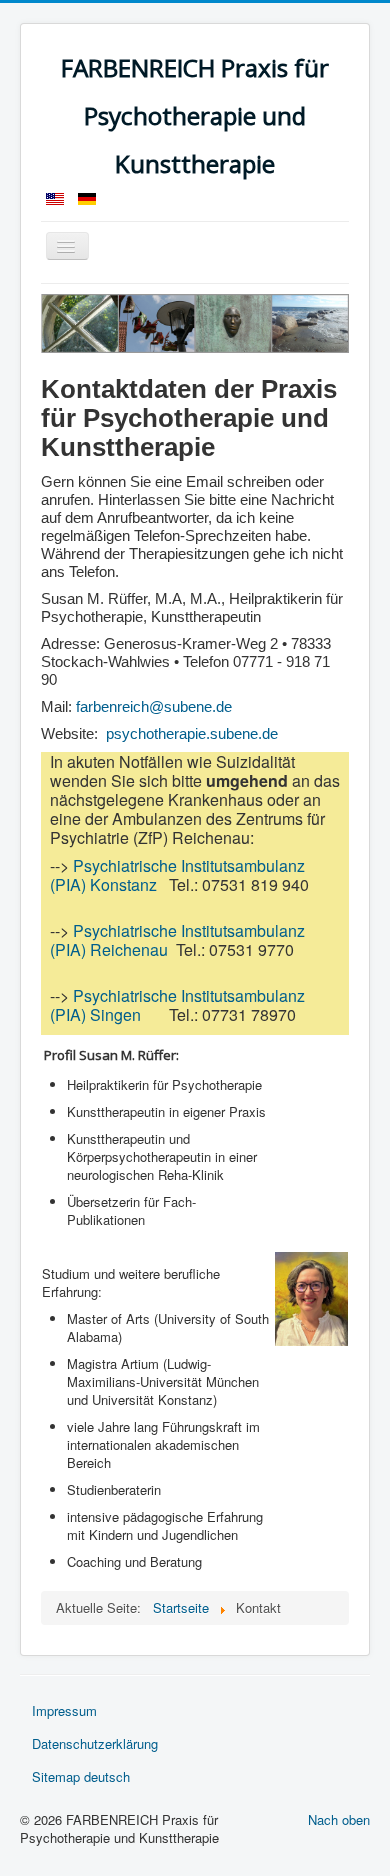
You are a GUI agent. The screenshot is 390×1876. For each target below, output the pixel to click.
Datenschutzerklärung (95, 1743)
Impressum (64, 1710)
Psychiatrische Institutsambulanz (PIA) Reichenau (177, 940)
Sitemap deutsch (81, 1776)
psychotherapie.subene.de (192, 734)
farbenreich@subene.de (154, 707)
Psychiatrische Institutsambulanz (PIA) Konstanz (177, 875)
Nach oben (339, 1819)
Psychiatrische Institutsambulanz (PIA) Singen (177, 1005)
